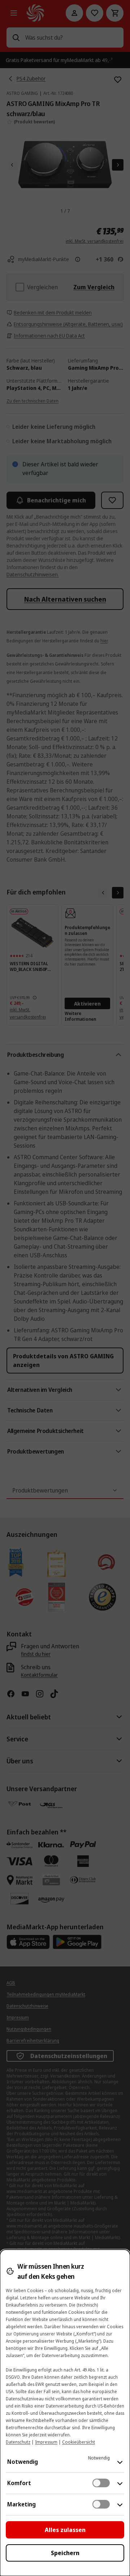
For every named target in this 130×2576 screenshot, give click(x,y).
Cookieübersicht (79, 2442)
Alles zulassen (65, 2530)
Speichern (65, 2553)
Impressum (46, 2442)
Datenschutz (18, 2442)
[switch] (101, 2483)
